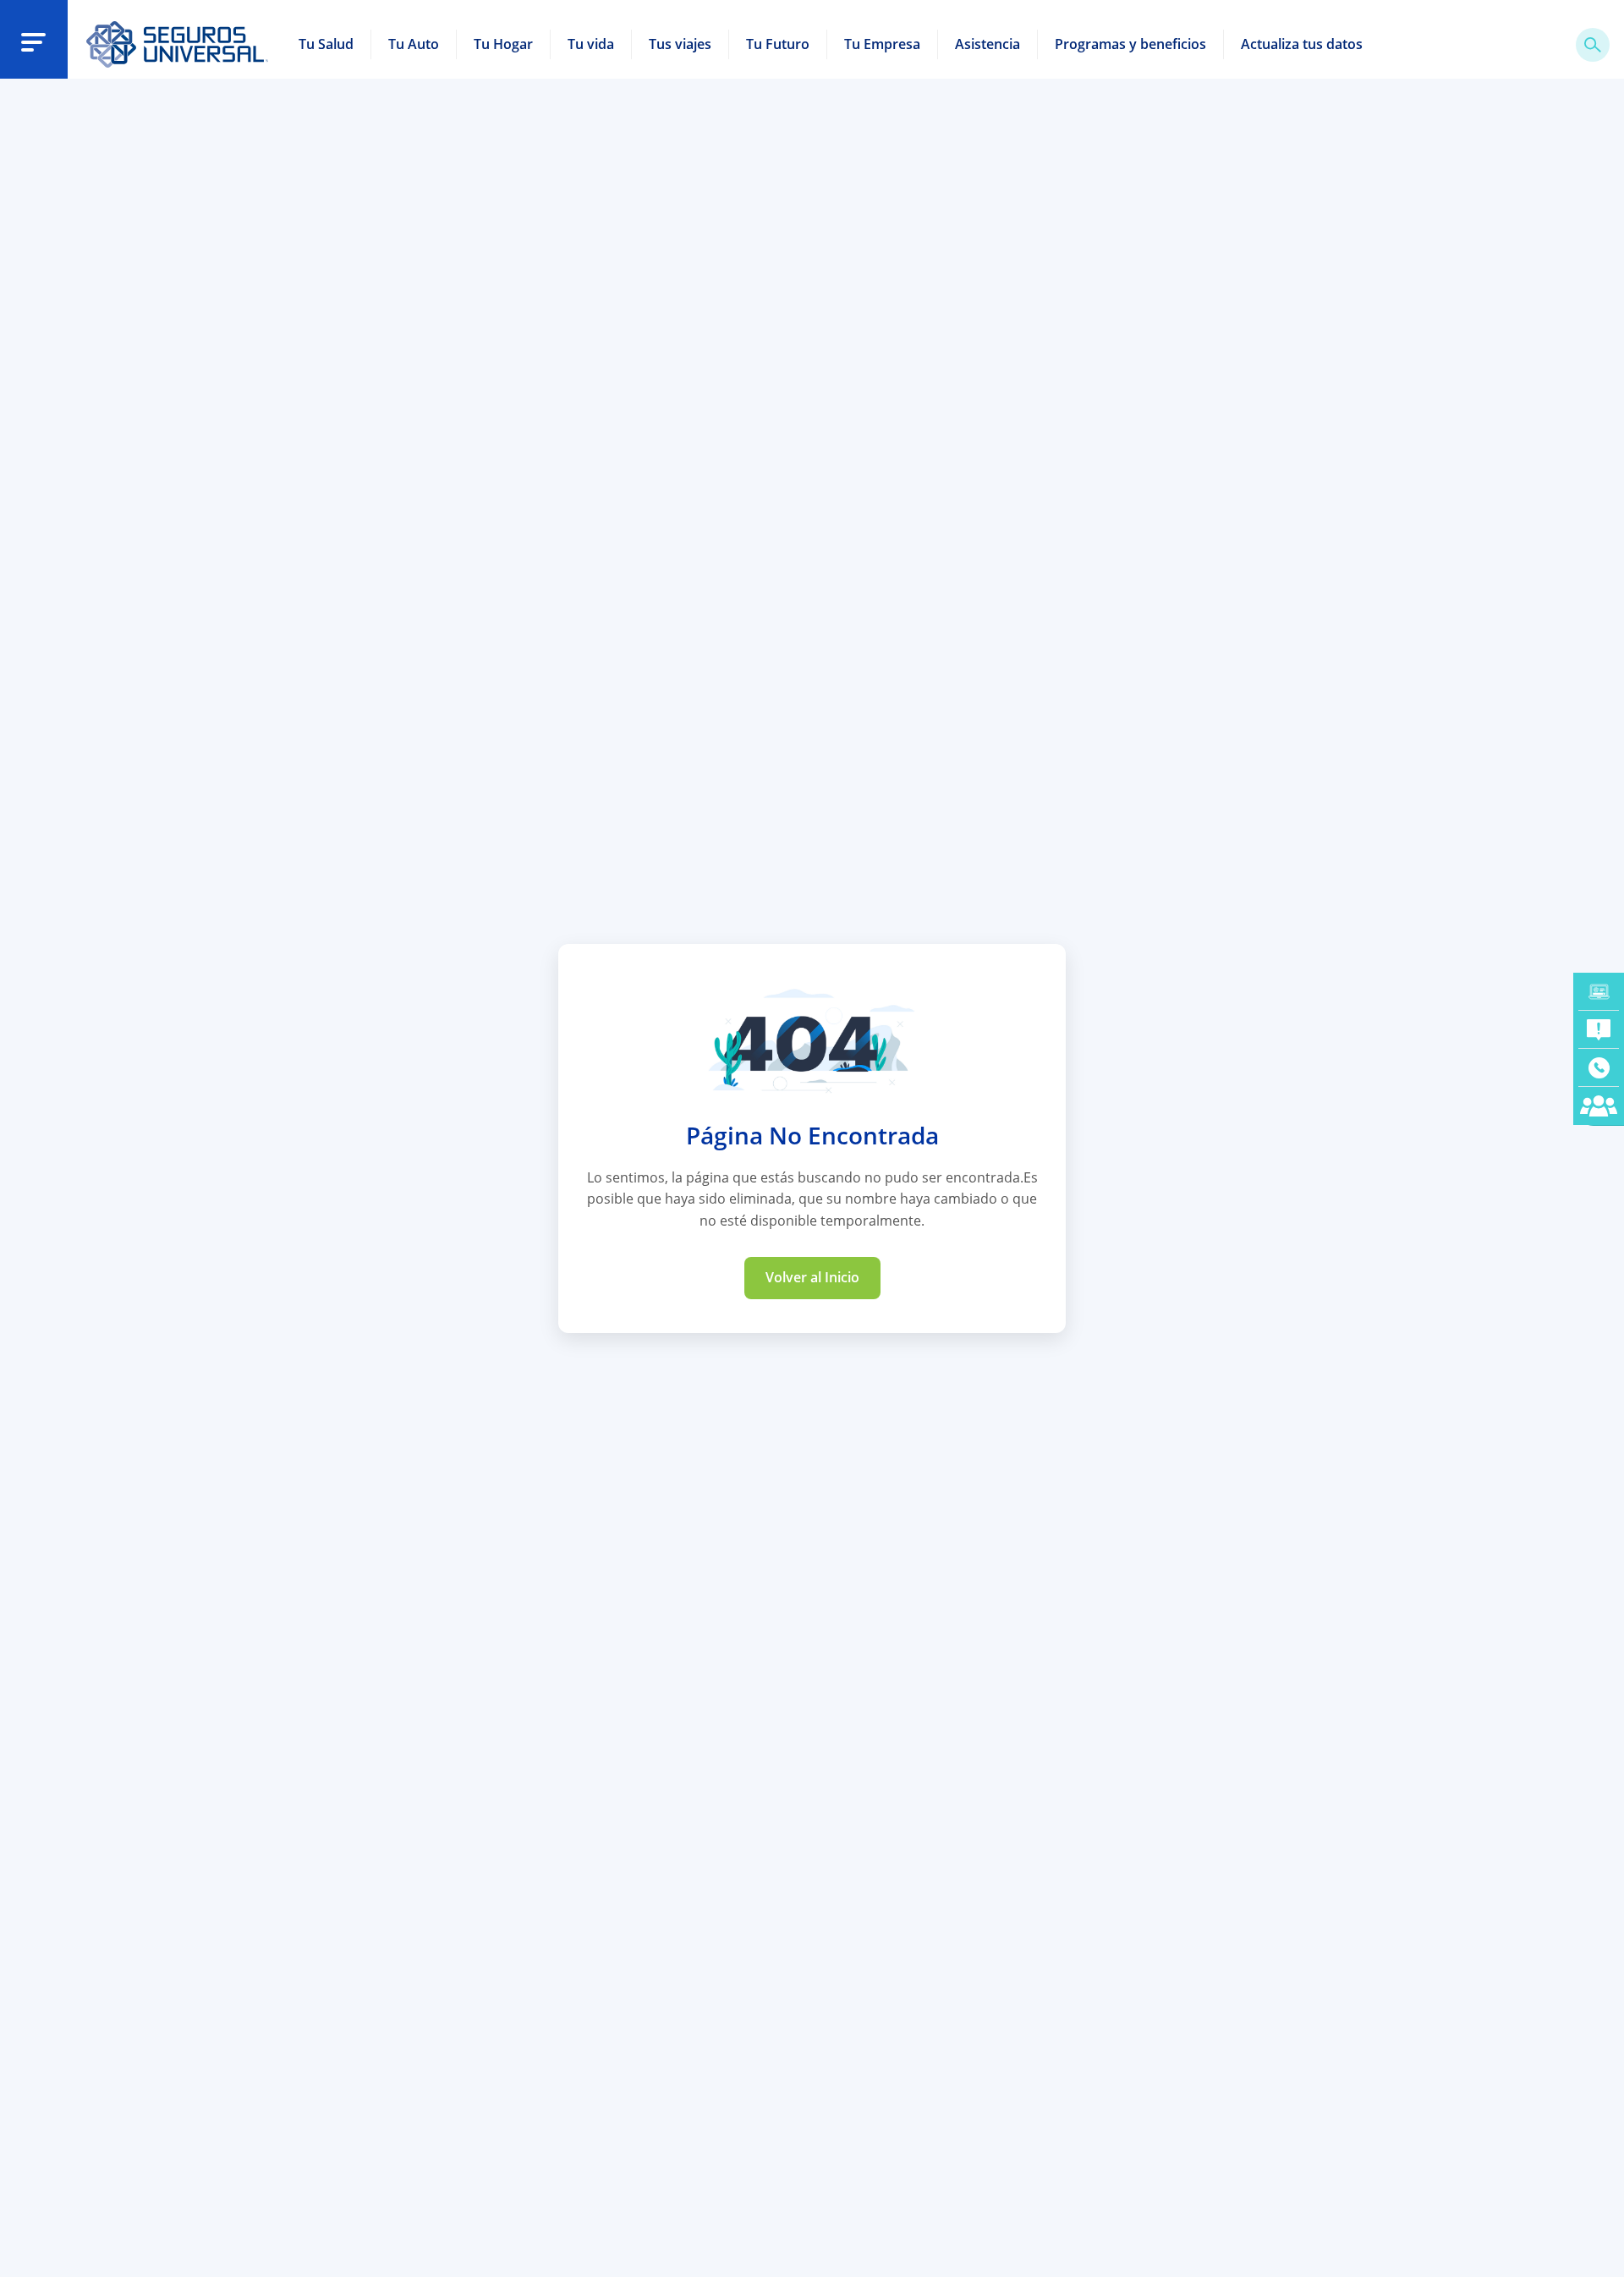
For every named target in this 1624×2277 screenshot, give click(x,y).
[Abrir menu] (33, 41)
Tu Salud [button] (326, 44)
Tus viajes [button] (680, 44)
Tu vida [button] (591, 44)
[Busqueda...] (1593, 45)
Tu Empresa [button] (882, 44)
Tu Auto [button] (414, 44)
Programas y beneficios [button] (1130, 44)
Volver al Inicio (812, 1277)
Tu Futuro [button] (778, 44)
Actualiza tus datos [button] (1302, 44)
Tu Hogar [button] (503, 44)
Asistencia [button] (988, 44)
